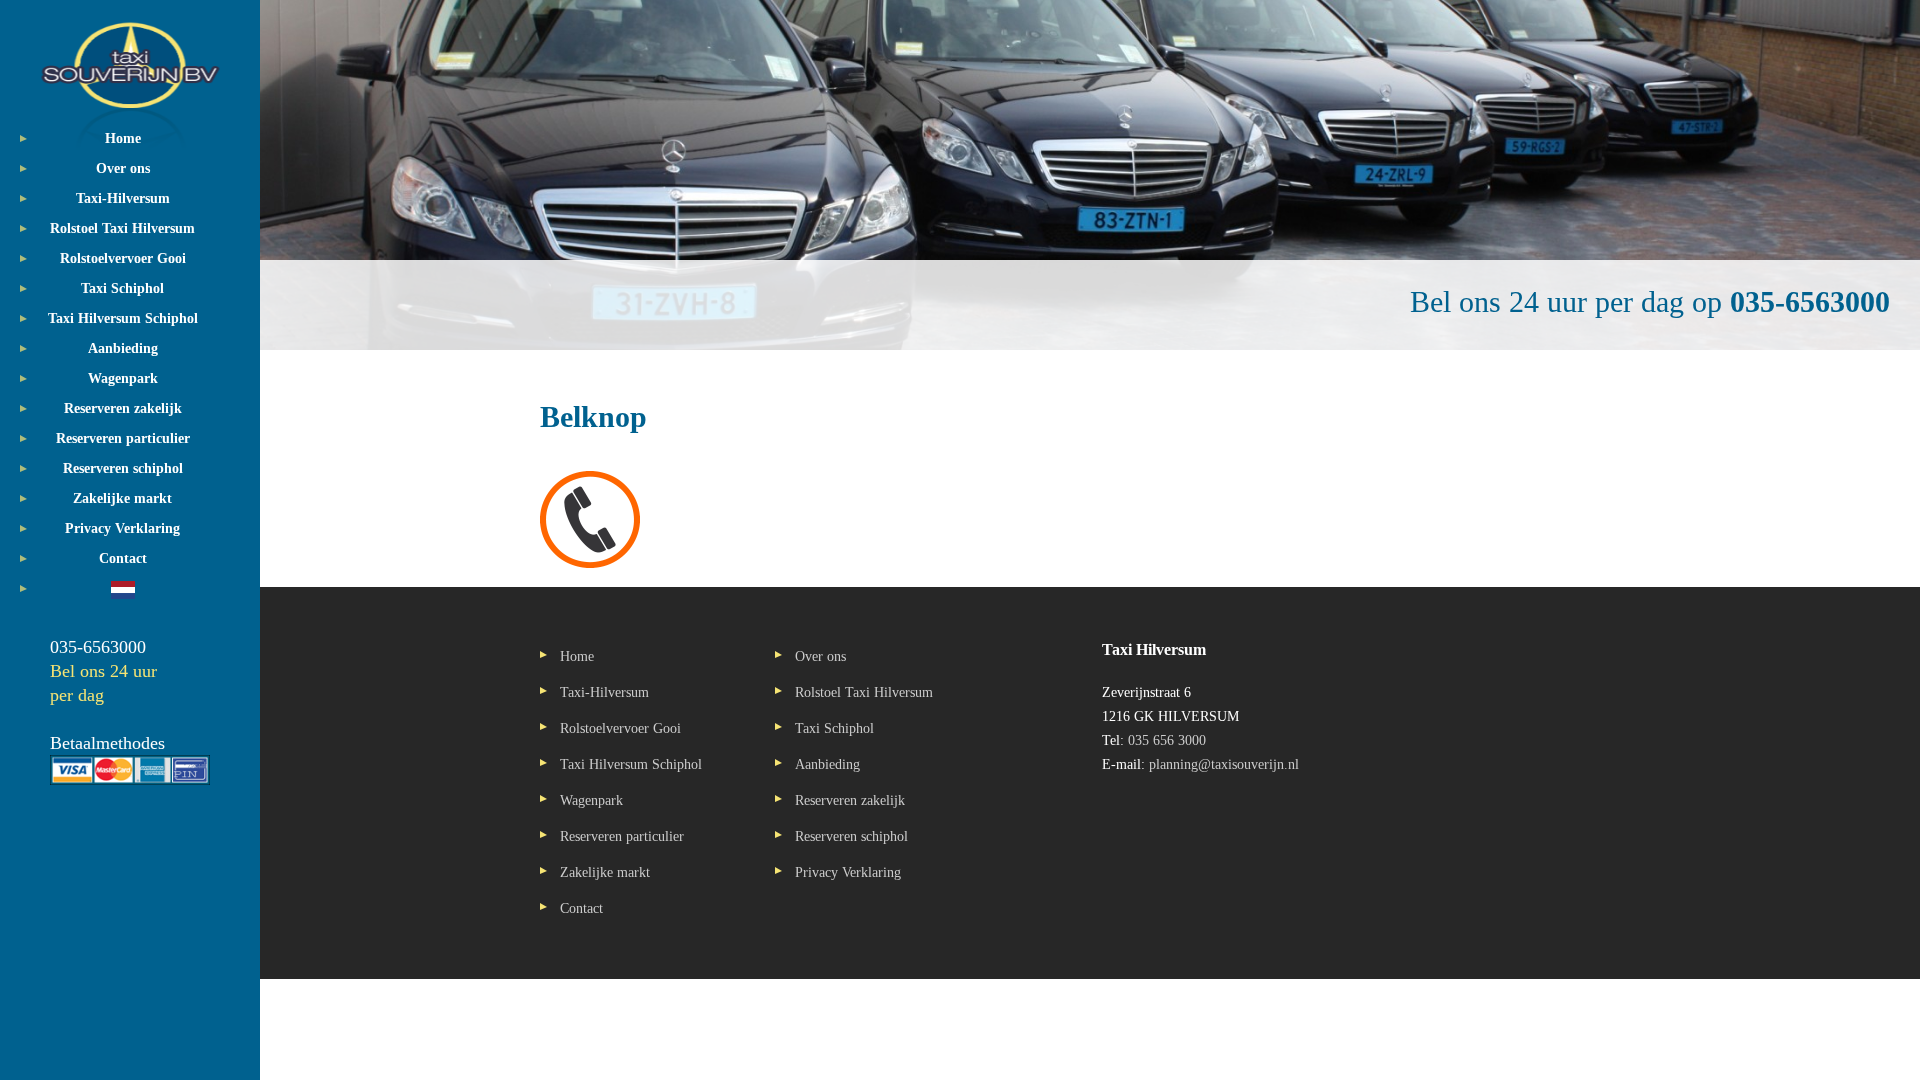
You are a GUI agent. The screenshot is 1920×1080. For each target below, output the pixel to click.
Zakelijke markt (122, 498)
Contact (123, 558)
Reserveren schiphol (123, 468)
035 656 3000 (1167, 740)
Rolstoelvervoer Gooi (123, 258)
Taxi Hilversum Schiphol (123, 318)
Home (123, 138)
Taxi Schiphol (122, 288)
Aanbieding (123, 348)
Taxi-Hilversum (123, 198)
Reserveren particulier (123, 438)
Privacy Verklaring (122, 528)
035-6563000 (98, 647)
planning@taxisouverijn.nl (1224, 764)
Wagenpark (123, 378)
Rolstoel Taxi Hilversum (122, 228)
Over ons (123, 168)
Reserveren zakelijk (123, 408)
